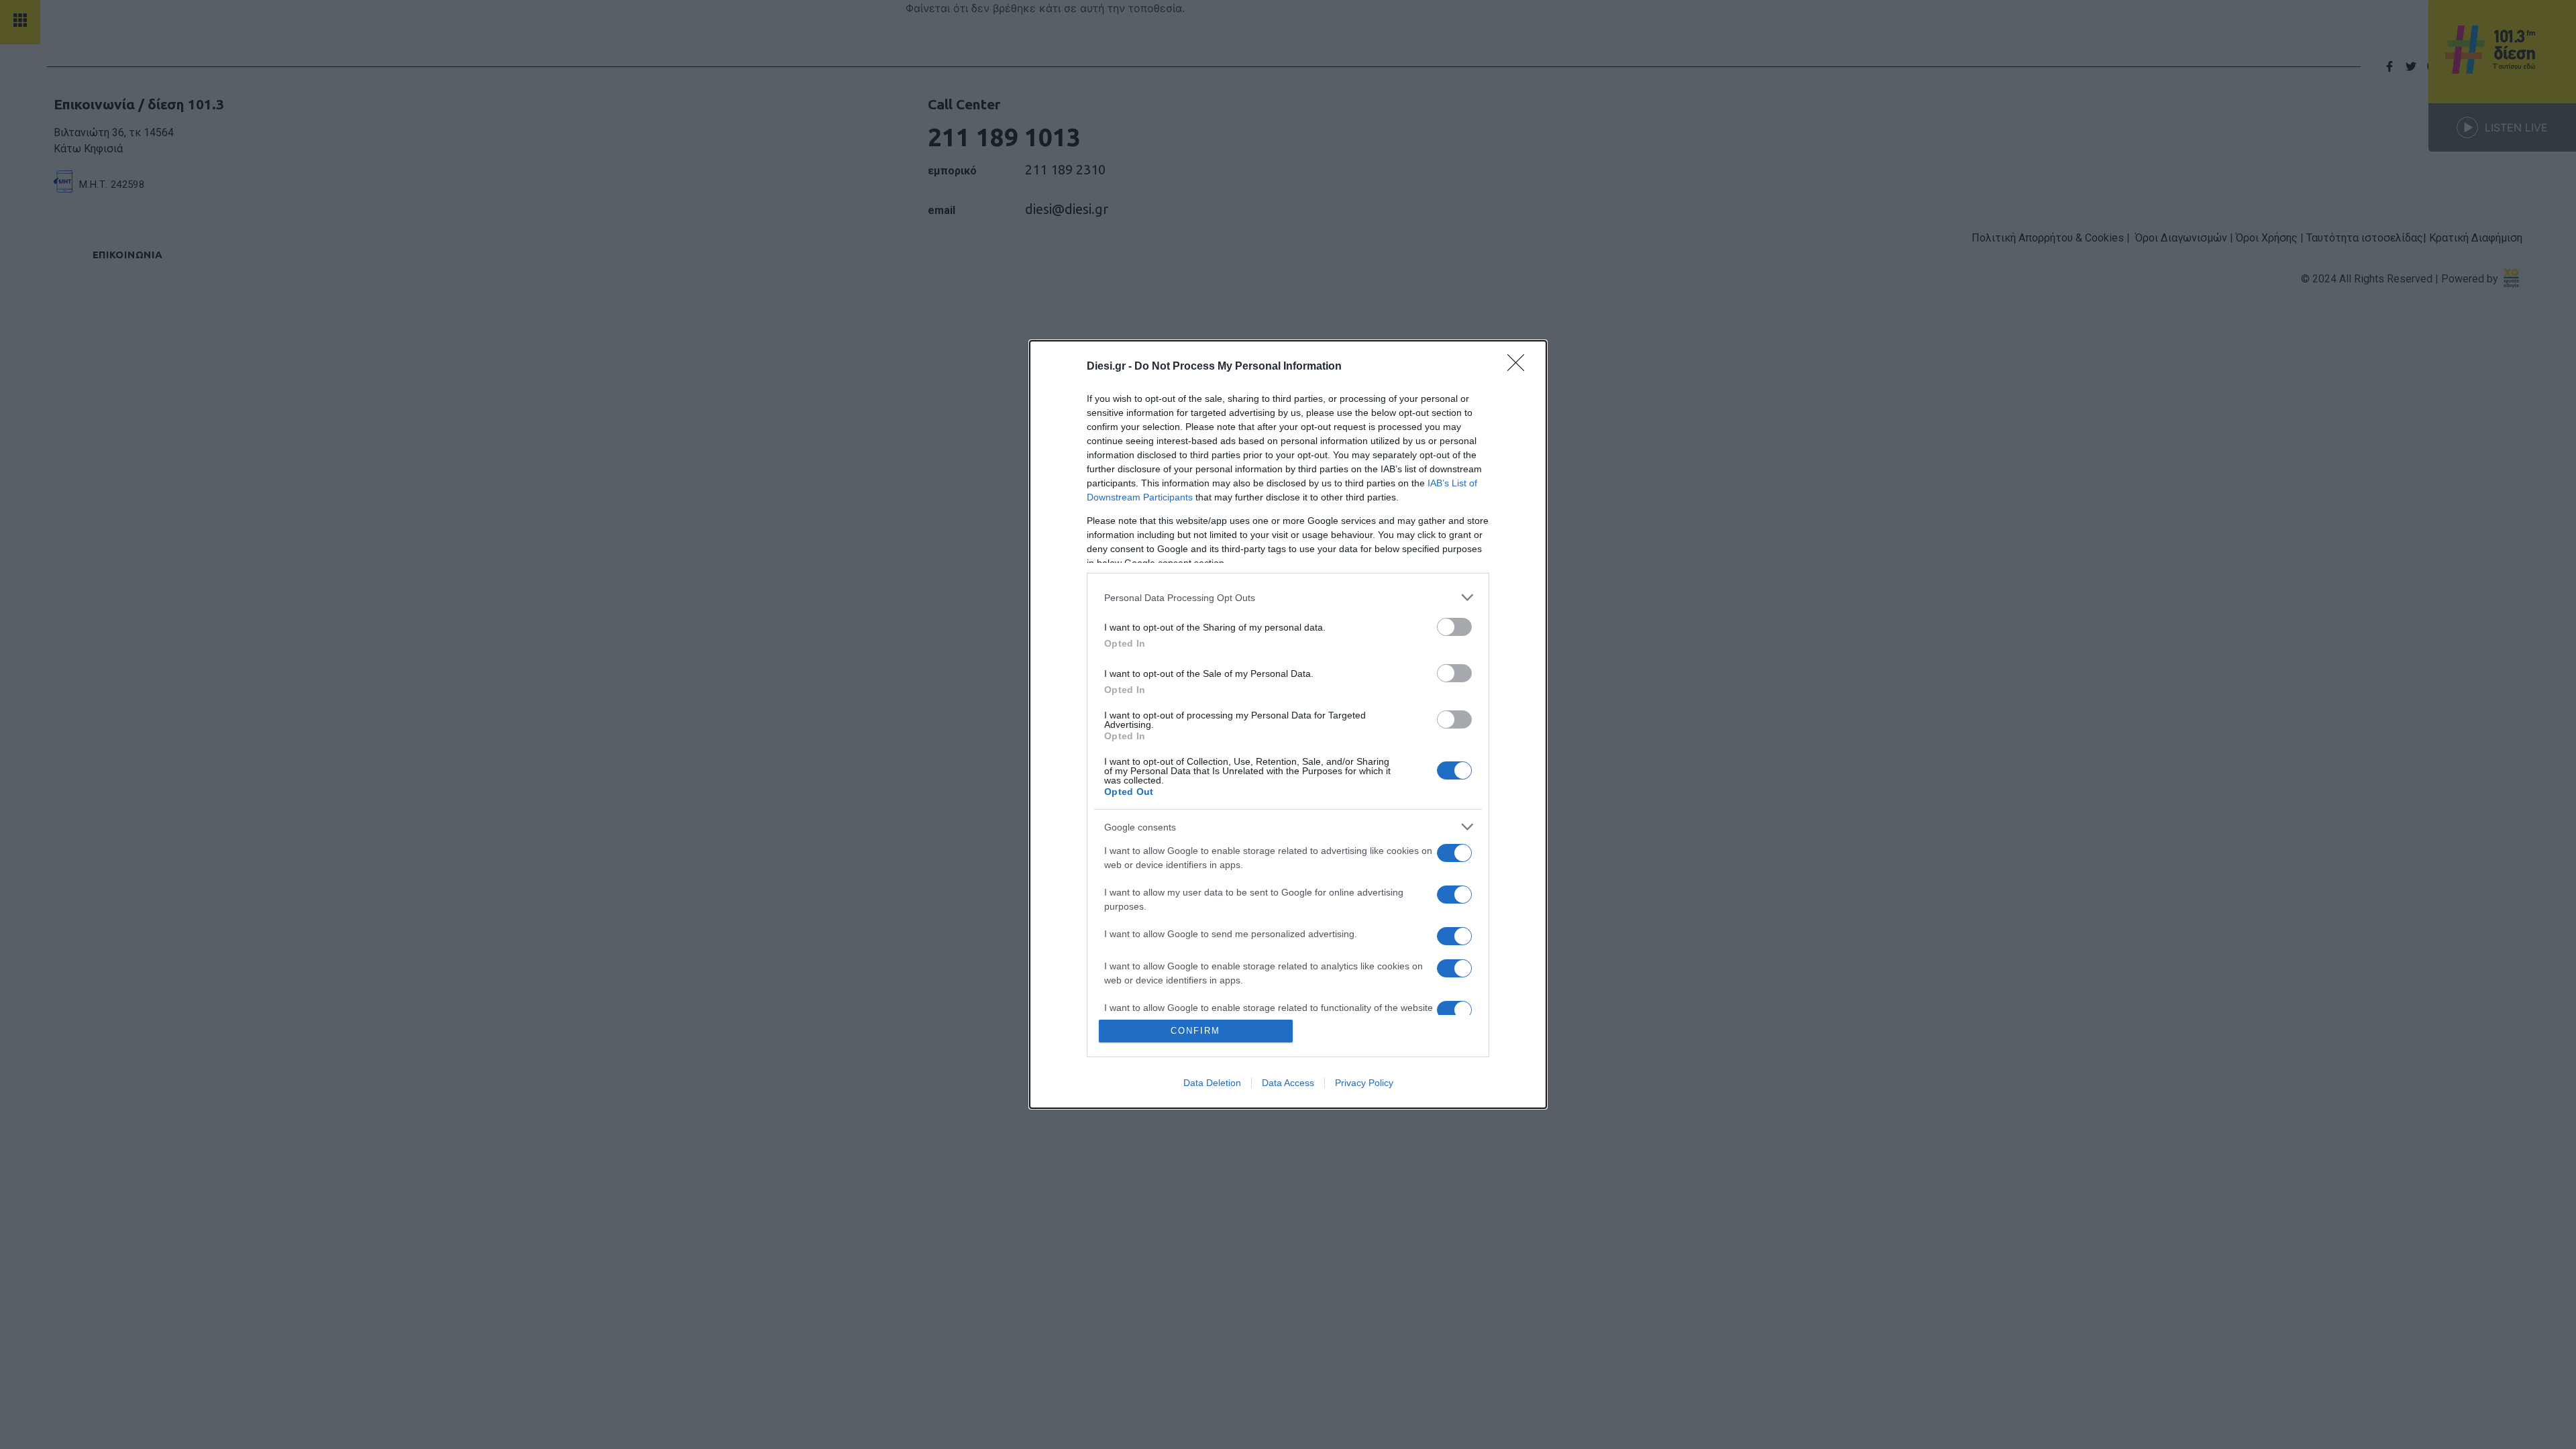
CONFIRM (1195, 1031)
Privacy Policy (1364, 1083)
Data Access (1288, 1083)
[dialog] (1288, 724)
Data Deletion (1212, 1083)
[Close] (1520, 367)
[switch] (1454, 627)
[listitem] (1288, 597)
